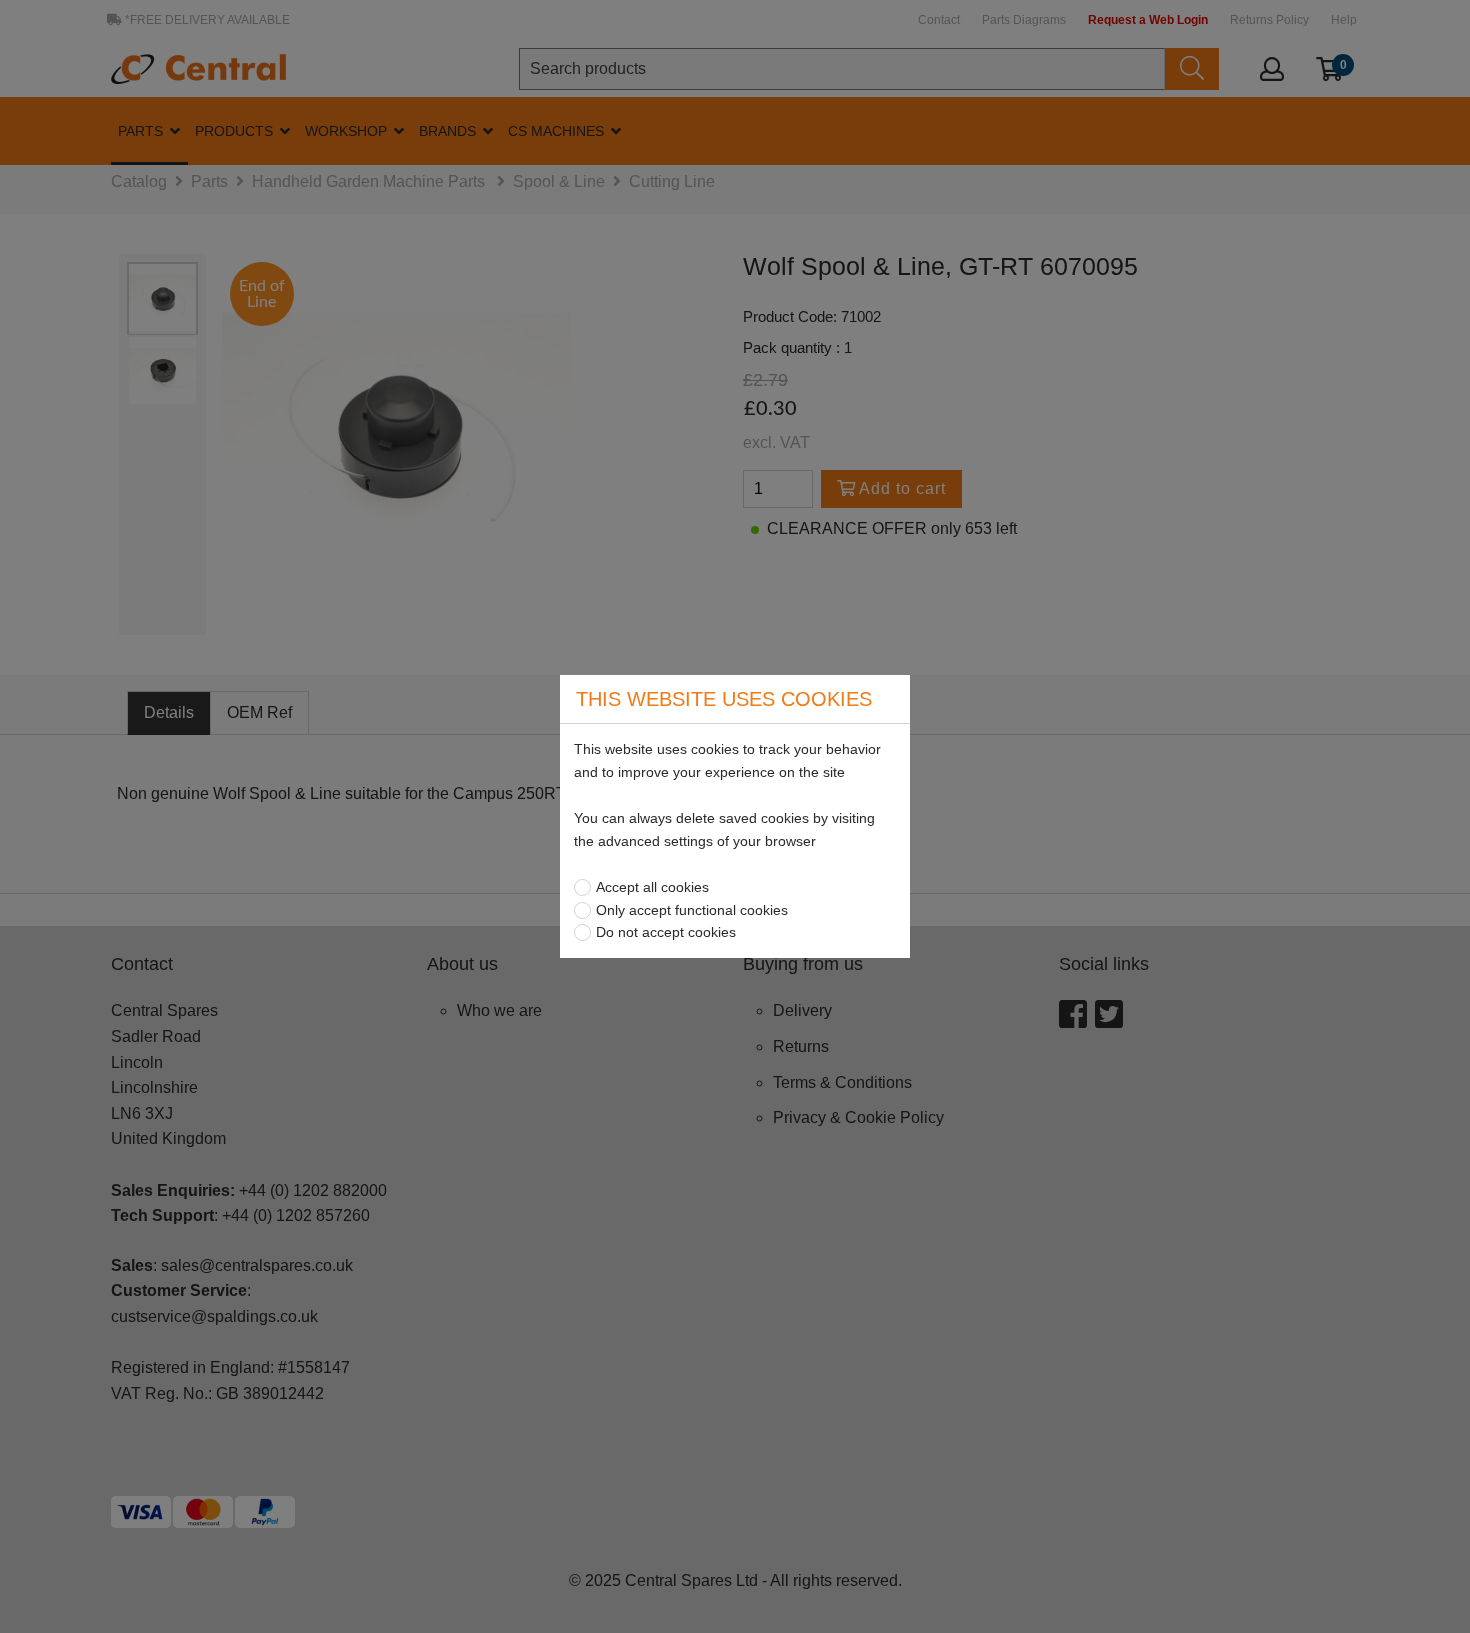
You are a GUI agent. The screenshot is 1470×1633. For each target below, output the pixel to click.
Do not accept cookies (666, 932)
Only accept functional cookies (692, 910)
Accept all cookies (652, 887)
